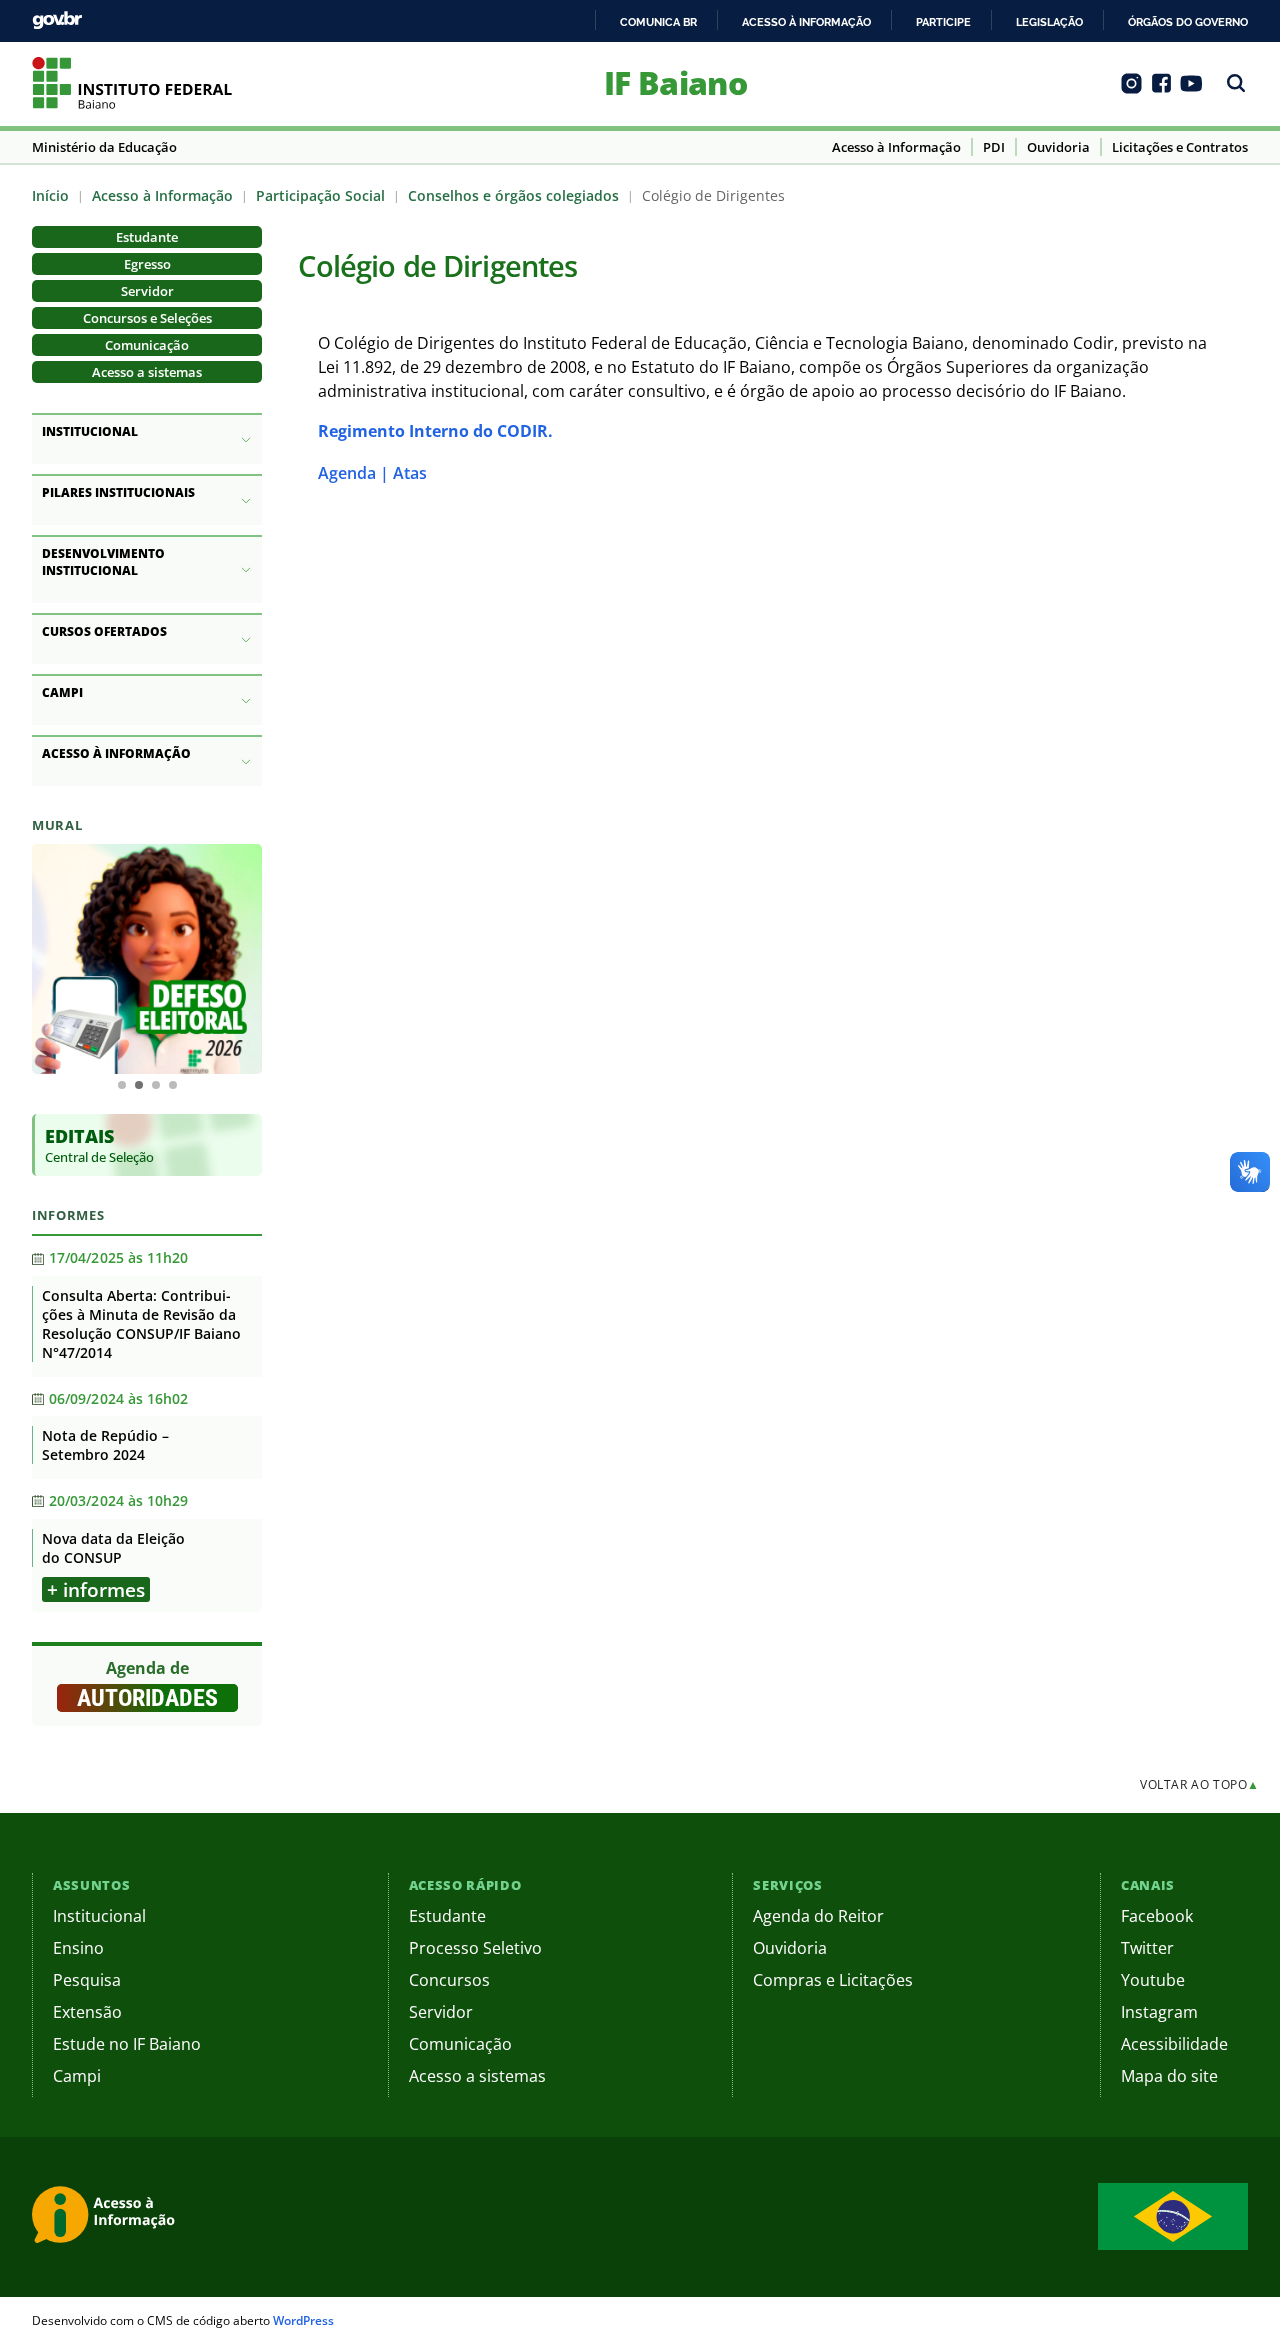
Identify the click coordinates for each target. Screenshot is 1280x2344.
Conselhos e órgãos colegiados (513, 195)
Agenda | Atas (372, 473)
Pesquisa (87, 1980)
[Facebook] (1161, 90)
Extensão (87, 2012)
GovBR (57, 20)
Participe (943, 22)
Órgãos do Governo (1188, 22)
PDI (994, 147)
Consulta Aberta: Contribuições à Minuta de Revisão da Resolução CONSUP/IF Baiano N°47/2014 (141, 1324)
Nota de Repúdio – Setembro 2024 (105, 1445)
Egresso (147, 264)
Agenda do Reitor (818, 1916)
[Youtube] (1191, 90)
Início (50, 195)
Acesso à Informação (896, 147)
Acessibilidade (1174, 2044)
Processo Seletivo (475, 1948)
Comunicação (147, 345)
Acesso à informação (806, 22)
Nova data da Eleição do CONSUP (113, 1548)
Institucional (99, 1916)
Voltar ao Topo (1200, 1784)
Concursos (449, 1980)
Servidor (147, 291)
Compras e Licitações (833, 1980)
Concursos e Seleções (147, 318)
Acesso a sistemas (147, 372)
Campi (77, 2076)
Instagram (1159, 2012)
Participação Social (320, 195)
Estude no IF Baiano (127, 2044)
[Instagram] (1131, 90)
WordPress (303, 2320)
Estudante (147, 237)
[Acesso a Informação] (107, 2217)
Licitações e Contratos (1180, 147)
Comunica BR (658, 22)
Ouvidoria (1058, 147)
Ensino (78, 1948)
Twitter (1147, 1948)
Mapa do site (1169, 2076)
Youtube (1153, 1980)
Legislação (1049, 22)
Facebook (1157, 1916)
